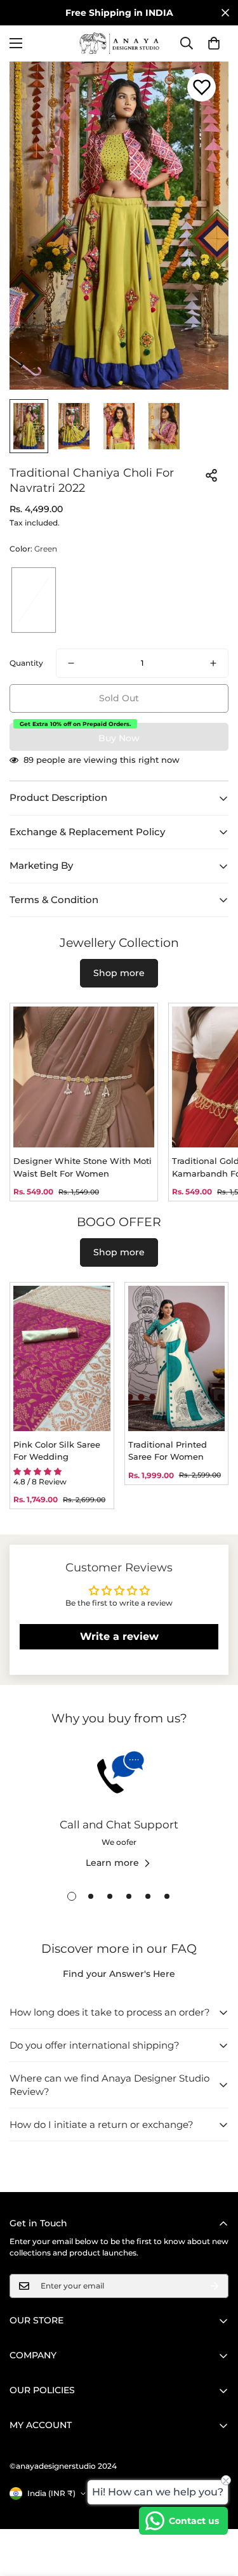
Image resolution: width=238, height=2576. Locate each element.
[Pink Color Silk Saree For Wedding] (62, 1358)
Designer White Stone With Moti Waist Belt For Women (83, 1167)
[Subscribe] (215, 2286)
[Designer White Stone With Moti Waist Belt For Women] (84, 1077)
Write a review (119, 1636)
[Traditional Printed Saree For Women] (177, 1358)
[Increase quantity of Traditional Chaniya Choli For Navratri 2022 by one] (213, 663)
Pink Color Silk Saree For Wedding (57, 1451)
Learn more (112, 1863)
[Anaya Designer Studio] (119, 43)
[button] (214, 43)
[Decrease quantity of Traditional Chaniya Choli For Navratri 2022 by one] (71, 663)
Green (34, 600)
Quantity (26, 663)
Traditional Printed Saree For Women (168, 1451)
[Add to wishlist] (202, 87)
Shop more (119, 973)
